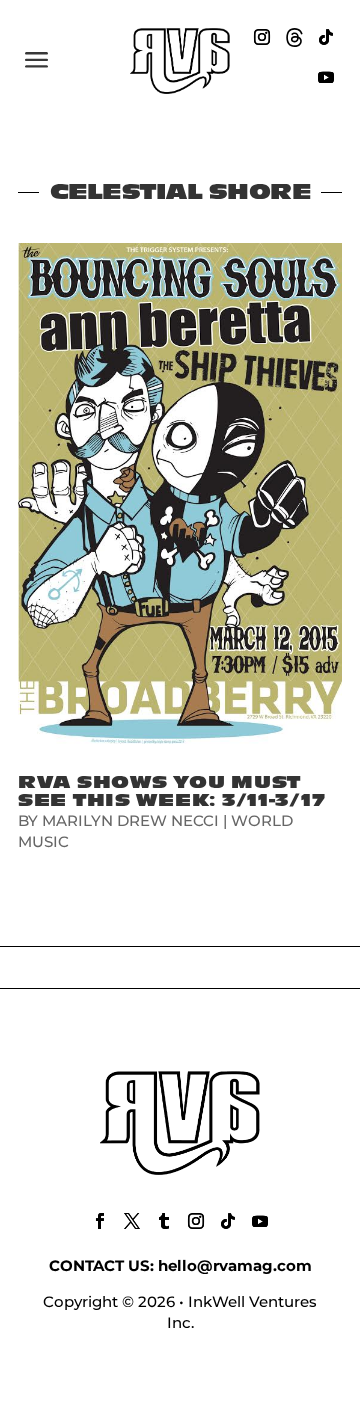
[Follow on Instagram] (262, 37)
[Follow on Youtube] (326, 77)
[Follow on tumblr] (164, 1221)
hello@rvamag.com (235, 1265)
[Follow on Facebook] (100, 1221)
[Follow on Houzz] (294, 37)
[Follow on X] (132, 1221)
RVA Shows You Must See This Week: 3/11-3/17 (171, 791)
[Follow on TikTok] (326, 37)
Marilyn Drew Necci (130, 820)
